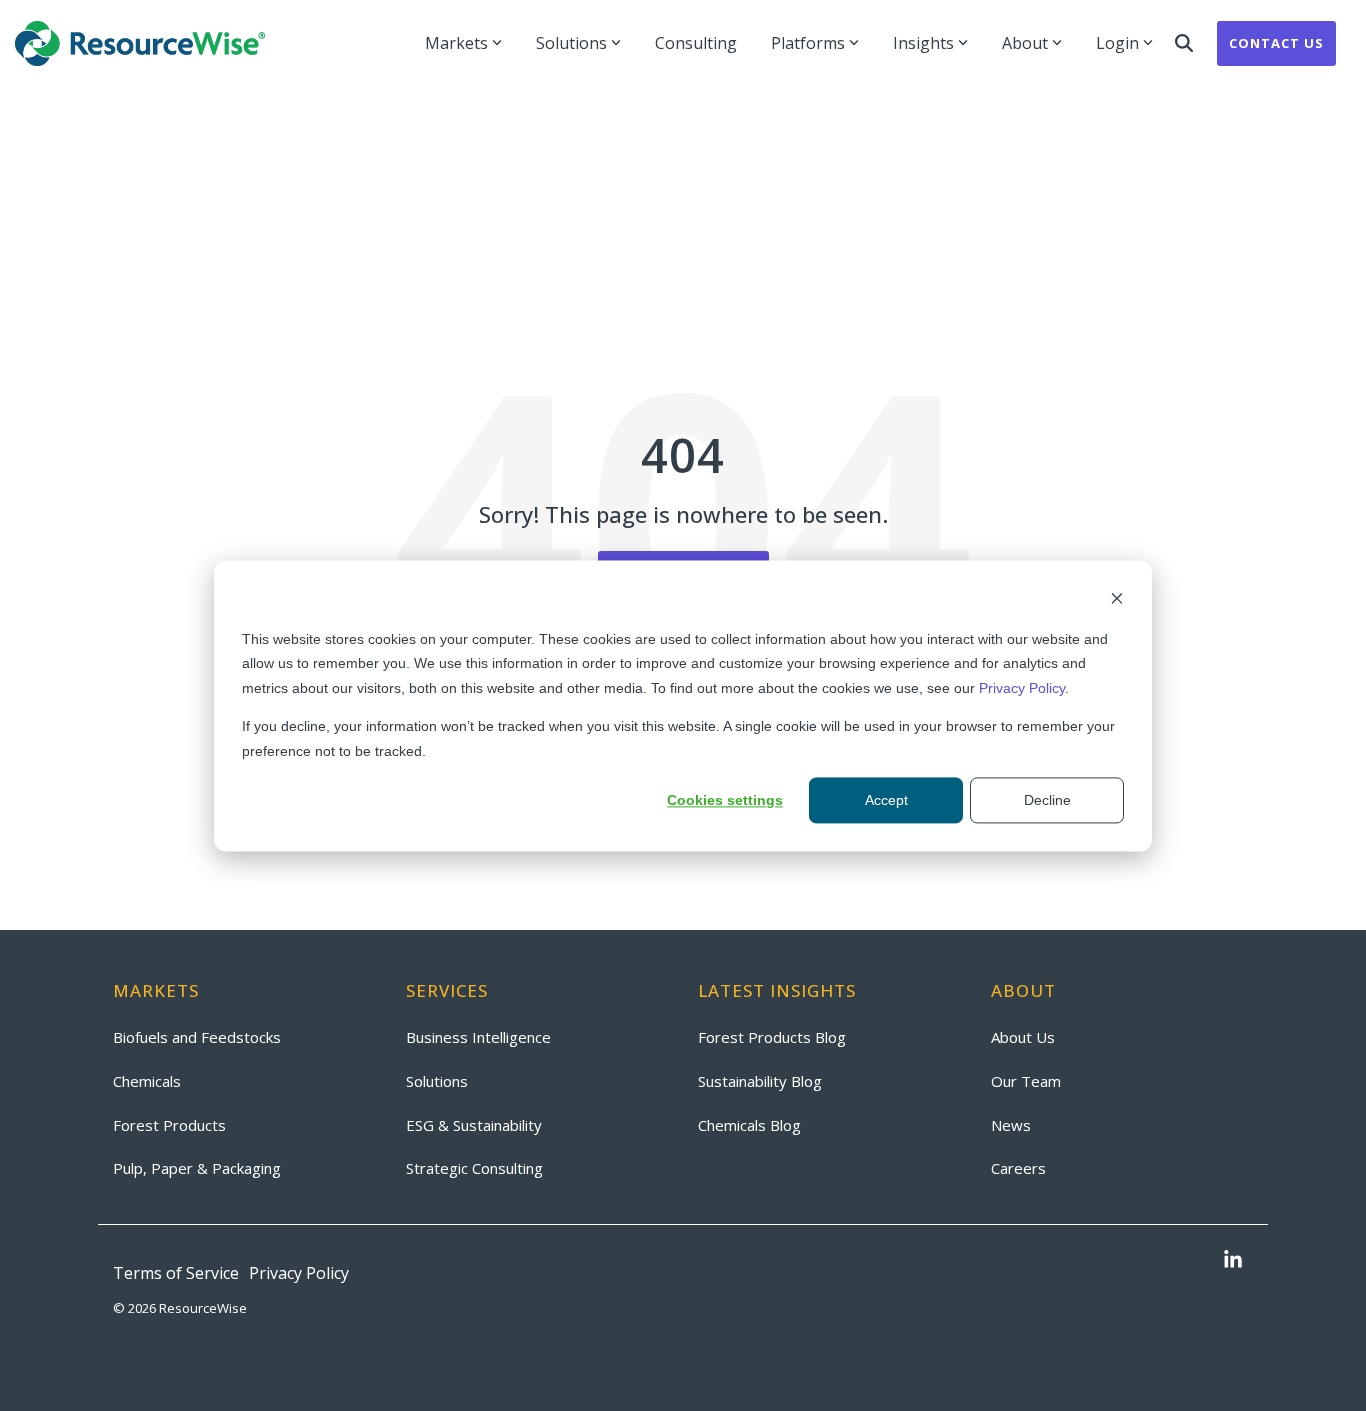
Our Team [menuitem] (1026, 1081)
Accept (886, 800)
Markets (456, 43)
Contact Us (1276, 43)
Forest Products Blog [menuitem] (772, 1037)
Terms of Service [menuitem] (176, 1273)
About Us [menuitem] (1023, 1037)
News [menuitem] (1011, 1125)
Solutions (571, 43)
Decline (1047, 800)
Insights (923, 43)
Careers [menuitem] (1018, 1168)
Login (1117, 43)
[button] (1233, 1261)
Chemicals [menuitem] (147, 1081)
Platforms (808, 43)
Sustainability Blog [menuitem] (760, 1081)
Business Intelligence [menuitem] (478, 1037)
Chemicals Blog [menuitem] (749, 1125)
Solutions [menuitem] (437, 1081)
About (1025, 43)
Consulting (696, 43)
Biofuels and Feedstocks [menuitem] (197, 1037)
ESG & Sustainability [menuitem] (474, 1125)
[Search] (1184, 43)
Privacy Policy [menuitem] (299, 1273)
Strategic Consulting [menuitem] (474, 1168)
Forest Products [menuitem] (169, 1125)
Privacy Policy (1022, 687)
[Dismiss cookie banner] (1117, 600)
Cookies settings (725, 800)
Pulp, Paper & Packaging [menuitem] (197, 1168)
